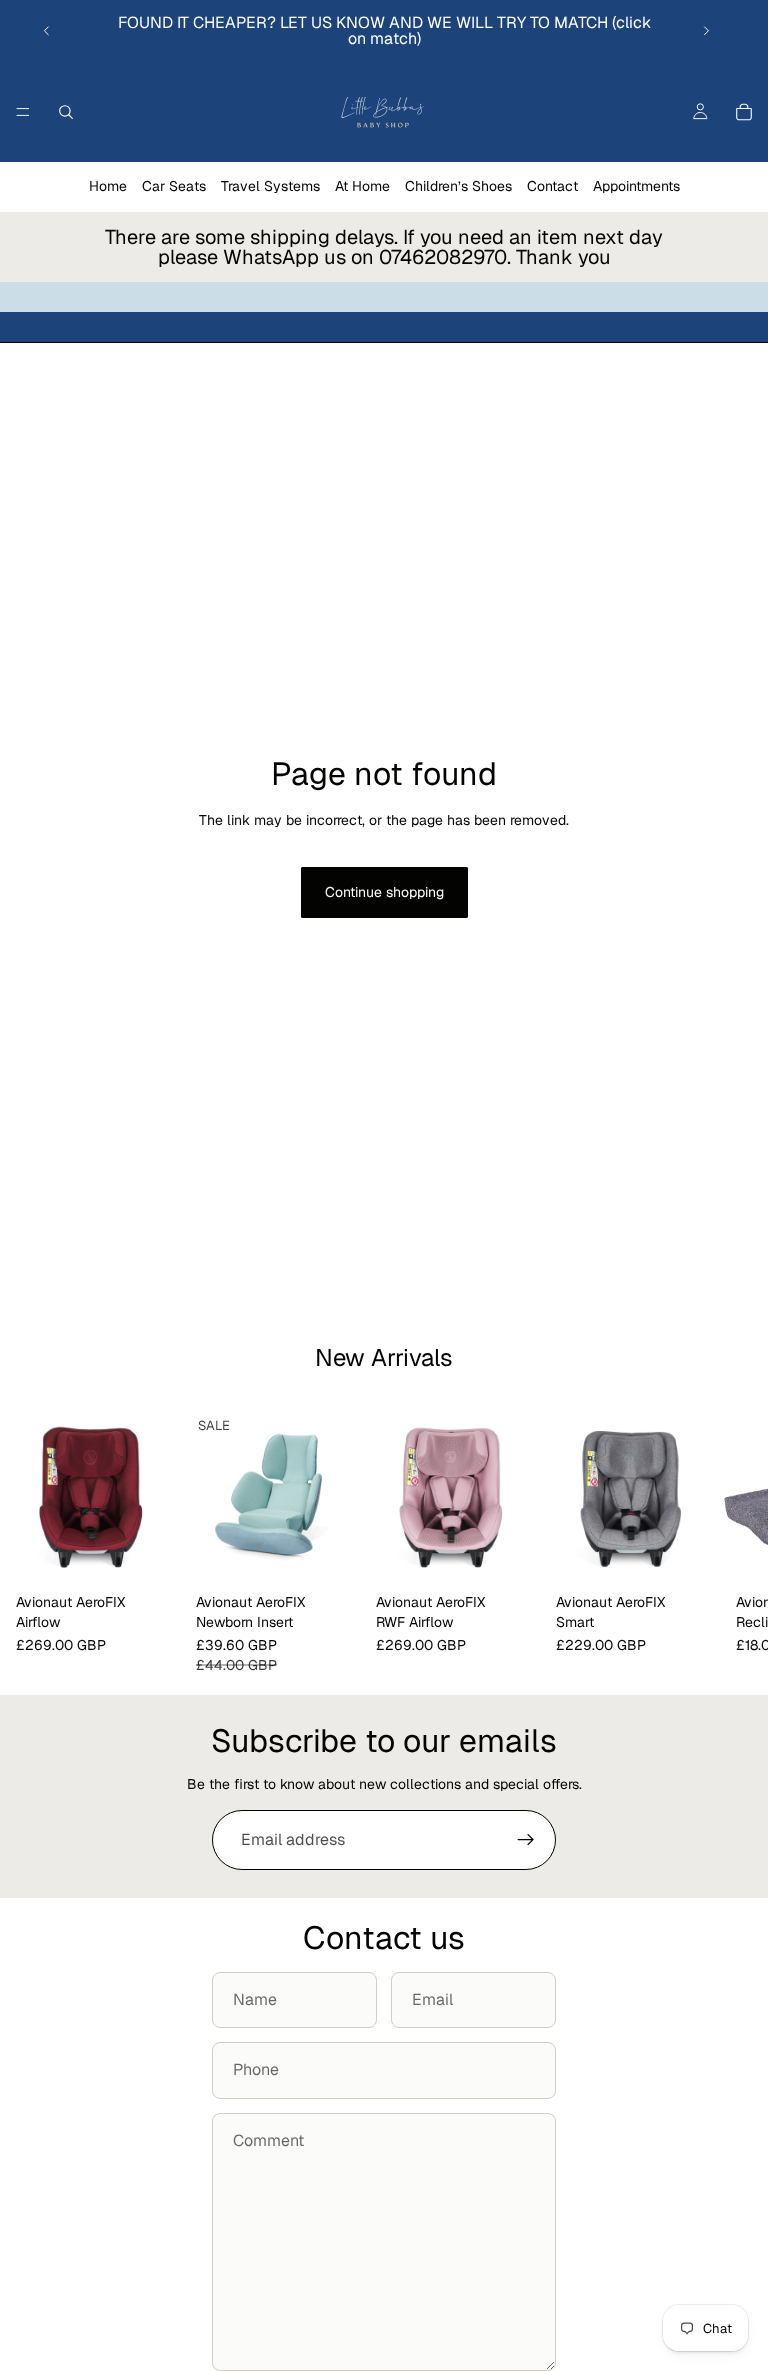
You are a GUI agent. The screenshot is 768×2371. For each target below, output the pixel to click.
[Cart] (744, 112)
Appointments (636, 186)
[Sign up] (526, 1840)
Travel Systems (270, 186)
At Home (362, 186)
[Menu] (23, 112)
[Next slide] (706, 31)
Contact (552, 186)
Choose (166, 1553)
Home (108, 186)
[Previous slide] (47, 31)
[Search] (66, 112)
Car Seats (174, 186)
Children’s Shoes (458, 186)
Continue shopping (384, 892)
